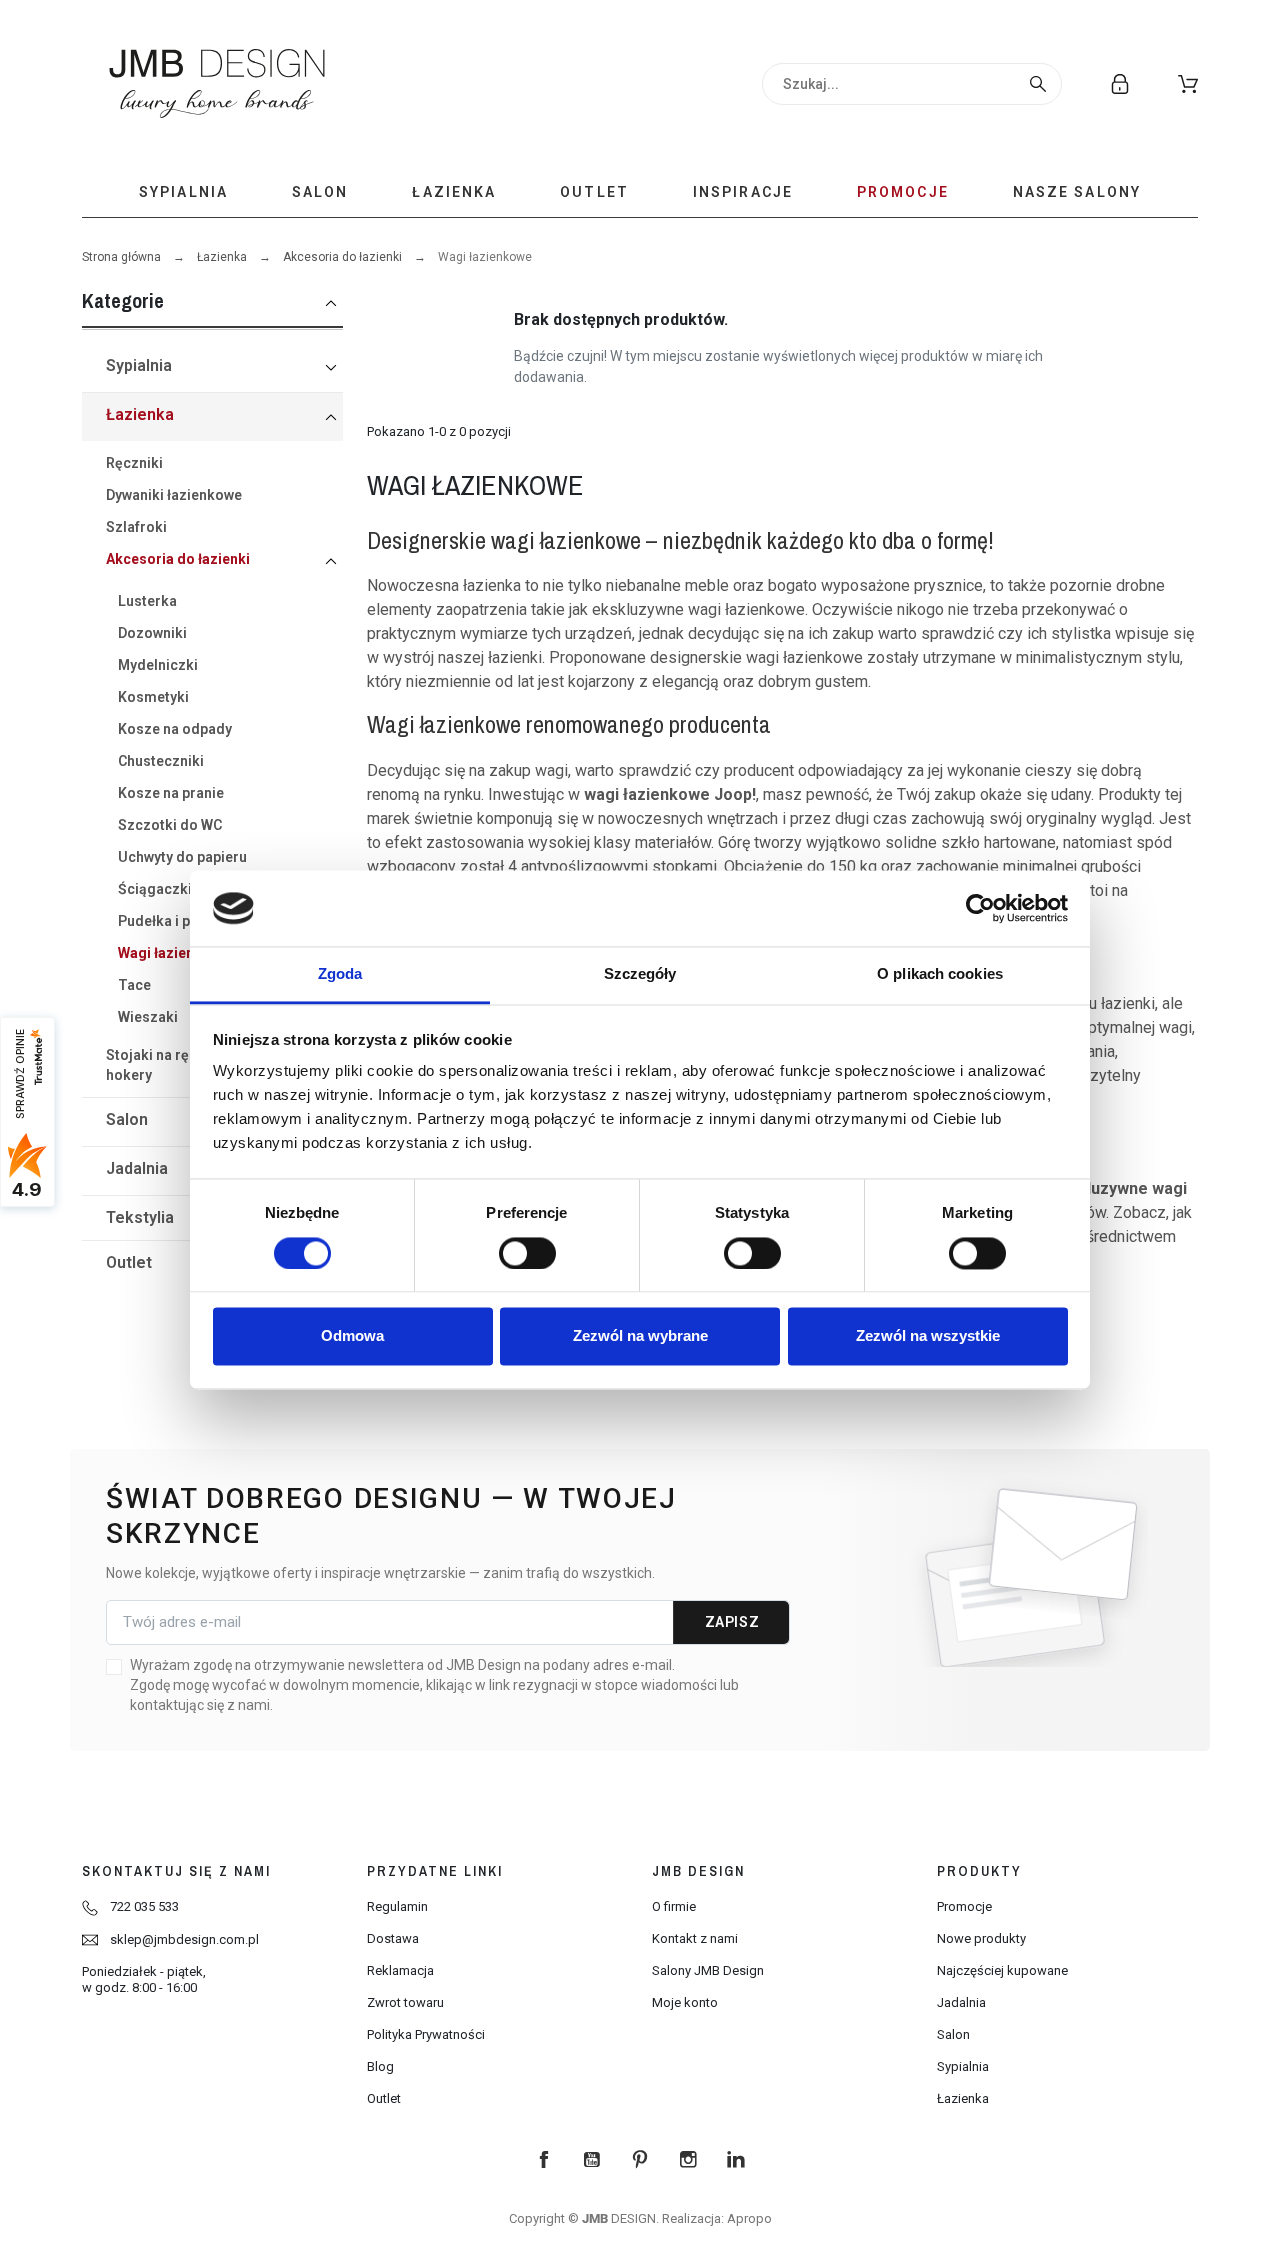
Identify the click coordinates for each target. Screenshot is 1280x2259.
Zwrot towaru (405, 2002)
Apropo (749, 2218)
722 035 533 (144, 1906)
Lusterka (147, 601)
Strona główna (121, 257)
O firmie (674, 1906)
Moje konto (685, 2002)
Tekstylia (140, 1217)
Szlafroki (136, 527)
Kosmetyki (153, 697)
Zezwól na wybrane (640, 1336)
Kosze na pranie (171, 793)
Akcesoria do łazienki (342, 257)
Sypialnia (139, 365)
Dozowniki (152, 633)
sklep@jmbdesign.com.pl (184, 1939)
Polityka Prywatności (426, 2034)
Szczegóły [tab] (640, 974)
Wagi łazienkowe (173, 953)
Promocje (964, 1906)
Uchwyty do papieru (182, 857)
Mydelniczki (158, 665)
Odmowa (352, 1336)
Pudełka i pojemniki (183, 921)
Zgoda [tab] (340, 974)
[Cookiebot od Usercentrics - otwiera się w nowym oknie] (980, 908)
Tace (134, 985)
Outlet (129, 1262)
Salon (127, 1119)
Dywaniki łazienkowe (174, 495)
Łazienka (222, 257)
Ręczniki (134, 463)
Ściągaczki (155, 889)
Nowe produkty (981, 1938)
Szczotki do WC (170, 825)
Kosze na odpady (175, 729)
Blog (380, 2066)
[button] (1188, 84)
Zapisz (732, 1622)
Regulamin (397, 1906)
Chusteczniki (161, 761)
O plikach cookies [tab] (940, 974)
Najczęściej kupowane (1002, 1970)
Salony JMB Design (708, 1970)
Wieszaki (148, 1017)
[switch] (527, 1253)
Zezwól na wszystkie (928, 1336)
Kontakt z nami (695, 1938)
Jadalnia (137, 1168)
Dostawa (393, 1938)
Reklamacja (400, 1970)
